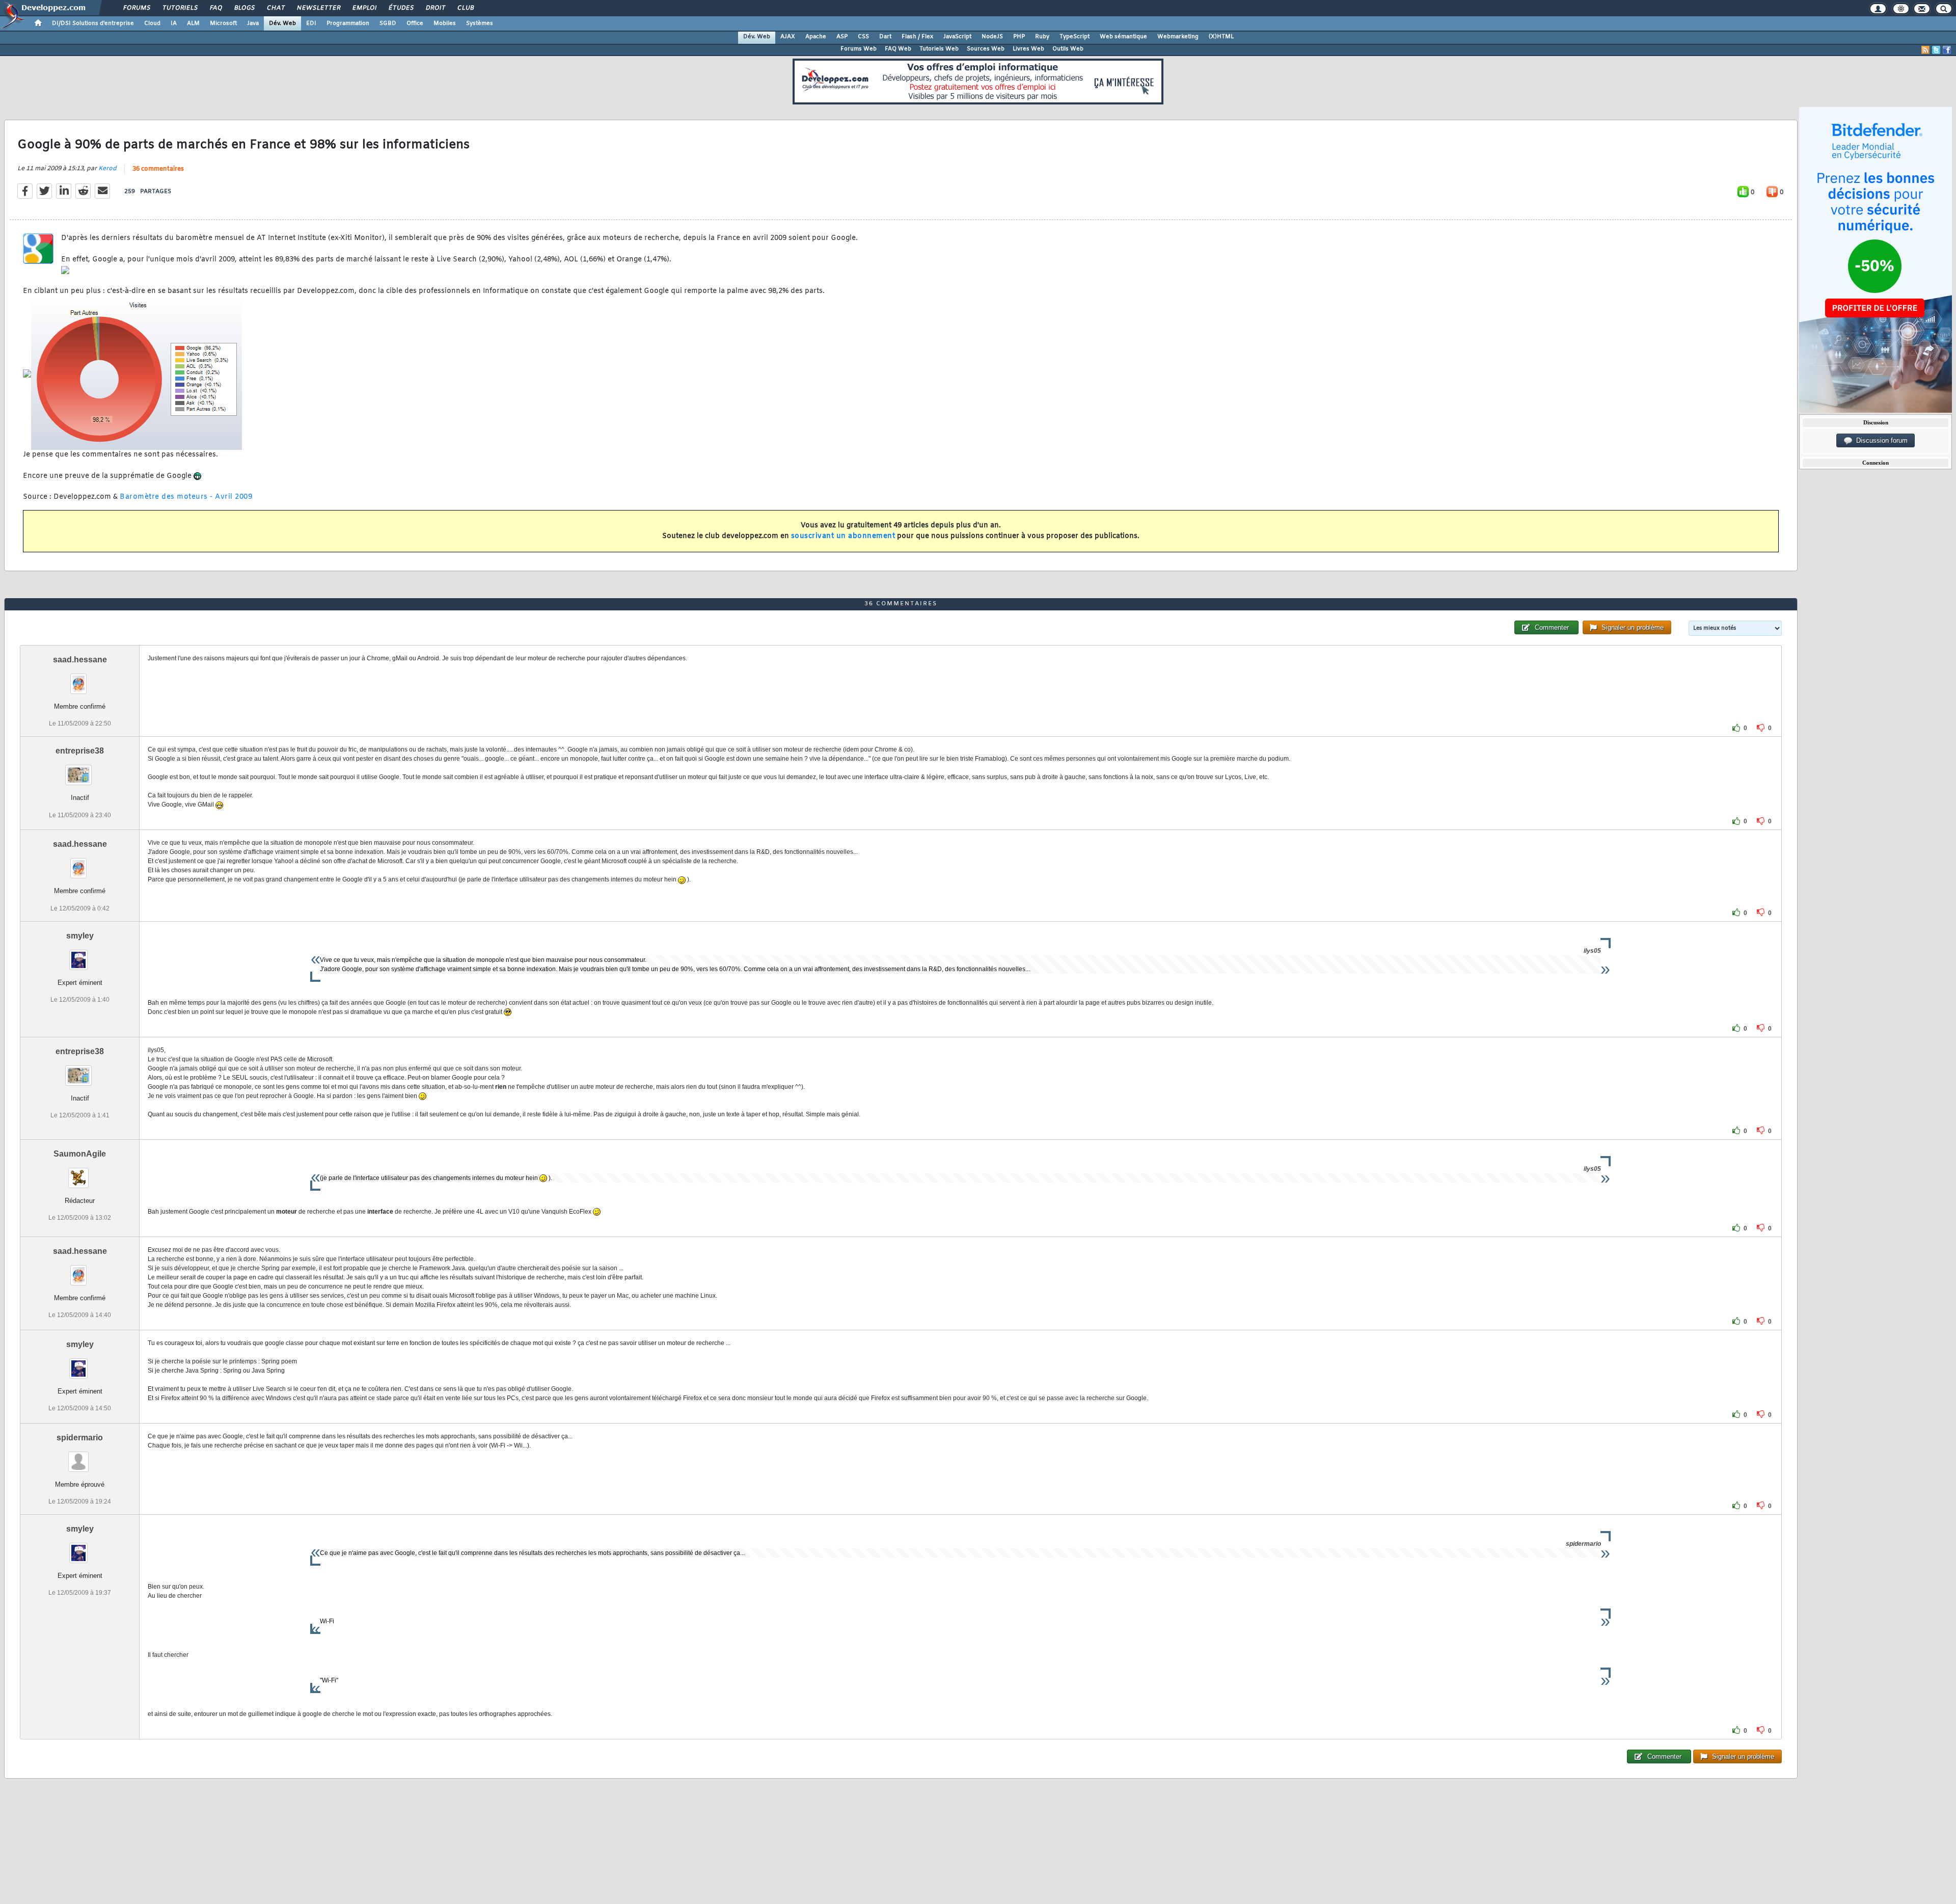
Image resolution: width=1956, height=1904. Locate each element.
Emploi (364, 8)
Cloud (152, 23)
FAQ (215, 8)
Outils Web (1068, 49)
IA (174, 23)
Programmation (348, 23)
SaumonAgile (80, 1154)
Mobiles (445, 23)
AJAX (788, 37)
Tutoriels (180, 8)
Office (415, 23)
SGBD (388, 23)
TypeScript (1075, 37)
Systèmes (480, 23)
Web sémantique (1123, 37)
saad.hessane (80, 660)
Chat (275, 8)
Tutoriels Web (939, 49)
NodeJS (992, 37)
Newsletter (318, 8)
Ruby (1042, 37)
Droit (435, 8)
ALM (193, 23)
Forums (136, 8)
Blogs (244, 8)
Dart (885, 37)
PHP (1019, 37)
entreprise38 (80, 751)
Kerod (107, 169)
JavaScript (957, 37)
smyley (80, 936)
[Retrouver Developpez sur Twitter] (1936, 50)
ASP (842, 37)
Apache (816, 37)
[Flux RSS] (1925, 50)
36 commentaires (158, 169)
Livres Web (1028, 49)
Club (465, 8)
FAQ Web (898, 49)
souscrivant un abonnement (843, 536)
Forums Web (859, 49)
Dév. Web (282, 23)
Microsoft (223, 23)
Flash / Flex (917, 37)
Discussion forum (1880, 440)
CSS (863, 37)
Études (401, 8)
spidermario (80, 1438)
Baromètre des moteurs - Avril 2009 (186, 497)
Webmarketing (1178, 37)
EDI (311, 23)
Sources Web (986, 49)
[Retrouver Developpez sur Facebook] (1947, 50)
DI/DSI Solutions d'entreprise (93, 23)
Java (253, 23)
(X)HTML (1221, 37)
